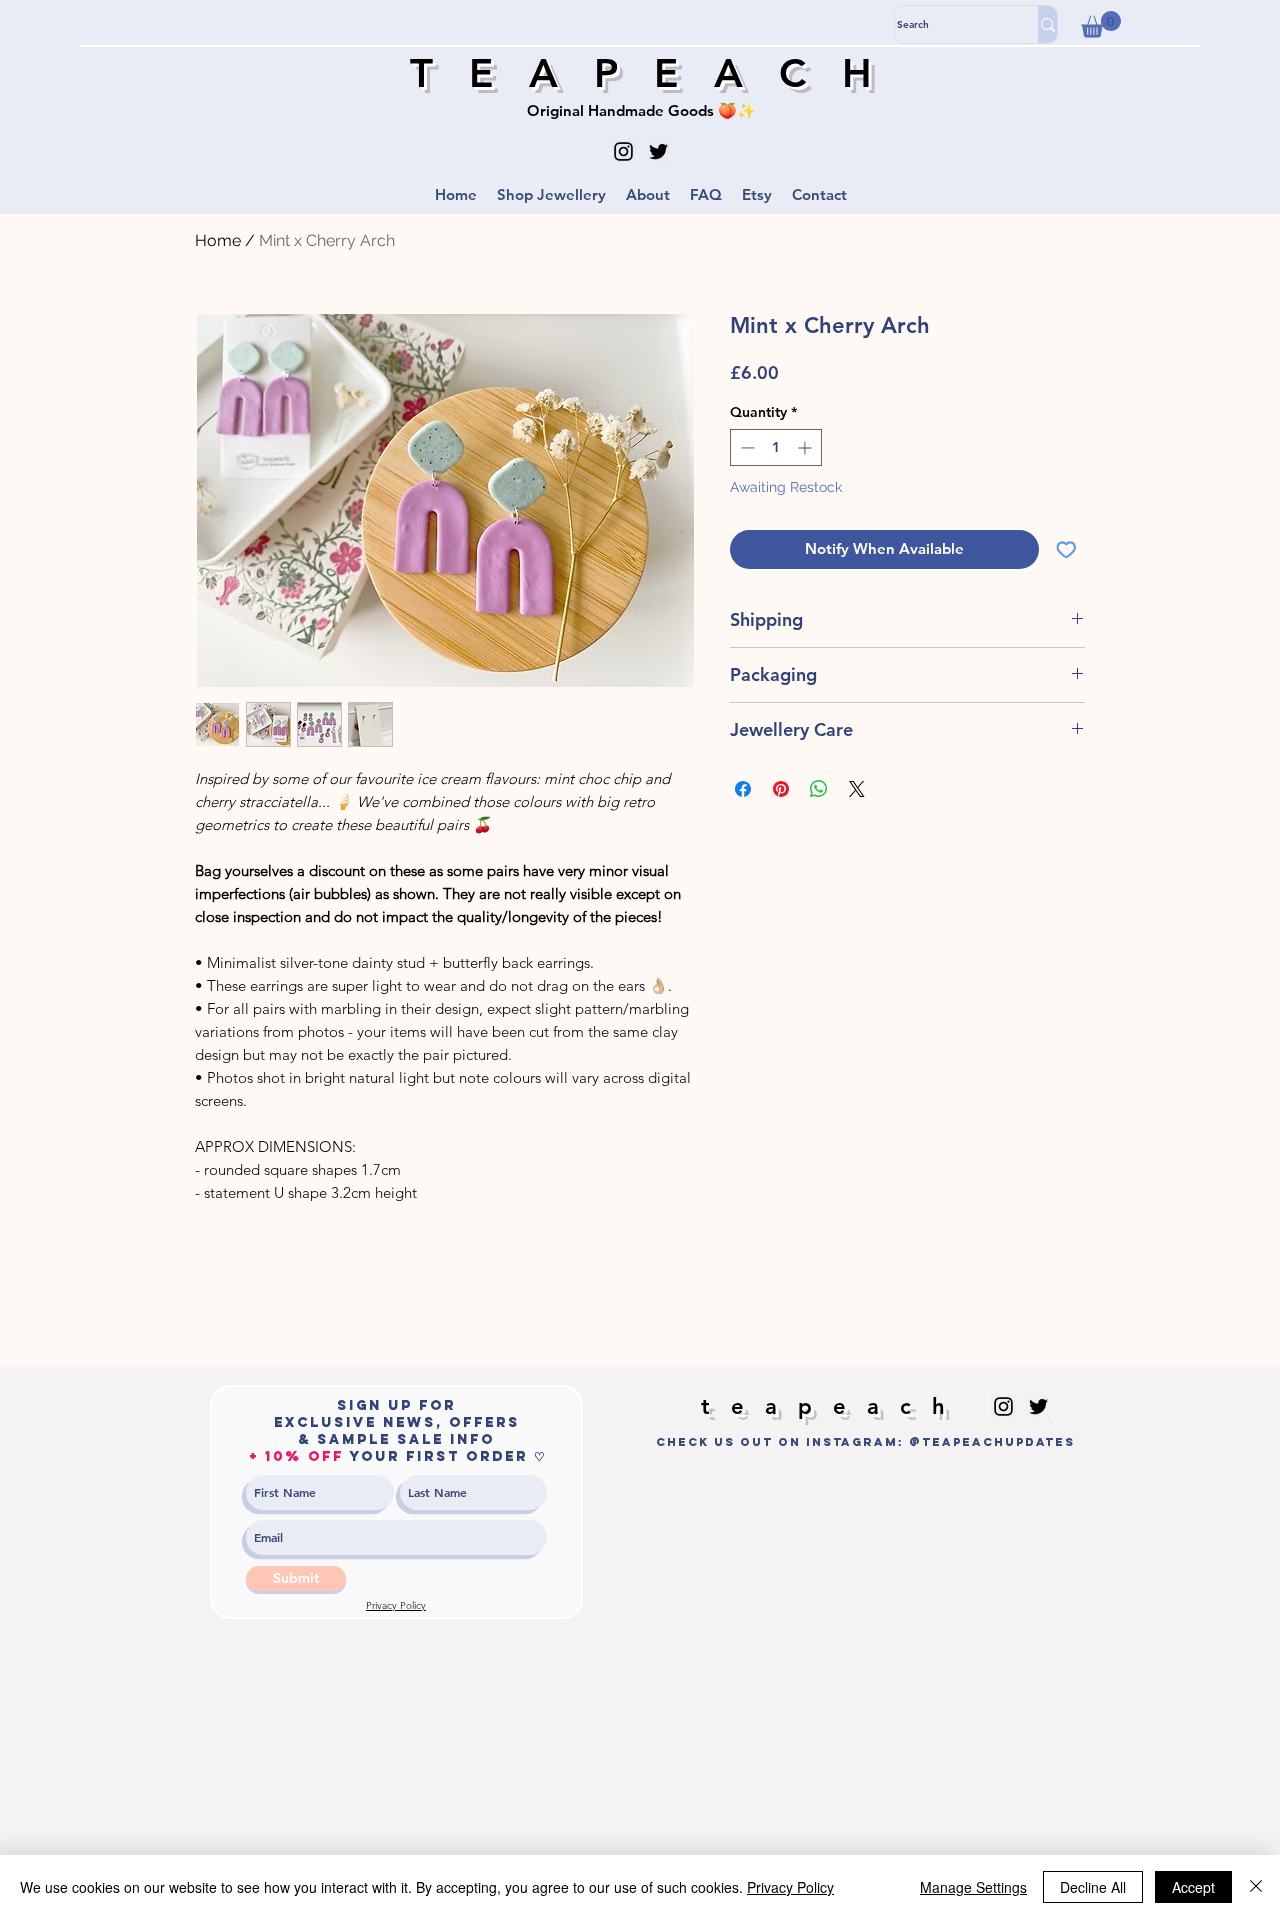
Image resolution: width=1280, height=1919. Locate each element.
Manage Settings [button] (973, 1887)
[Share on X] (857, 789)
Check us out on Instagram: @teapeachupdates (865, 1442)
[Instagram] (623, 151)
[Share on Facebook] (743, 789)
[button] (1101, 24)
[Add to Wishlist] (1066, 549)
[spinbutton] (776, 447)
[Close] (1256, 1887)
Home (218, 240)
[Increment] (806, 447)
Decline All (1093, 1887)
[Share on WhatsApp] (819, 789)
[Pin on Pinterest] (781, 789)
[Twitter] (658, 151)
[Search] (1047, 24)
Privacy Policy (790, 1887)
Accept (1193, 1887)
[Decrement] (745, 447)
